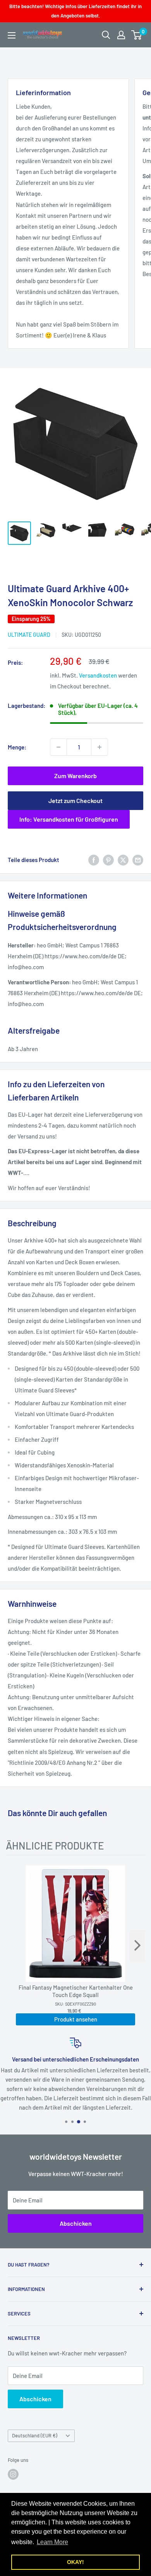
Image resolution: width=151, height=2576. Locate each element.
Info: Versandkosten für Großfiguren (69, 819)
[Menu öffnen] (12, 35)
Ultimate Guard (29, 635)
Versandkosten (98, 675)
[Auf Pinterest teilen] (108, 860)
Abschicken (76, 2223)
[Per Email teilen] (138, 860)
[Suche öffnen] (106, 35)
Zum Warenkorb (75, 776)
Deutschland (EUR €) (35, 2435)
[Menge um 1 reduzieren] (58, 747)
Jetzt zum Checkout (75, 800)
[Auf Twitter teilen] (123, 860)
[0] (137, 35)
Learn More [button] (52, 2542)
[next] (137, 1946)
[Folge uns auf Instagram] (13, 2474)
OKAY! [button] (75, 2562)
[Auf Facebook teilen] (94, 860)
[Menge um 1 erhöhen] (100, 747)
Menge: (17, 747)
